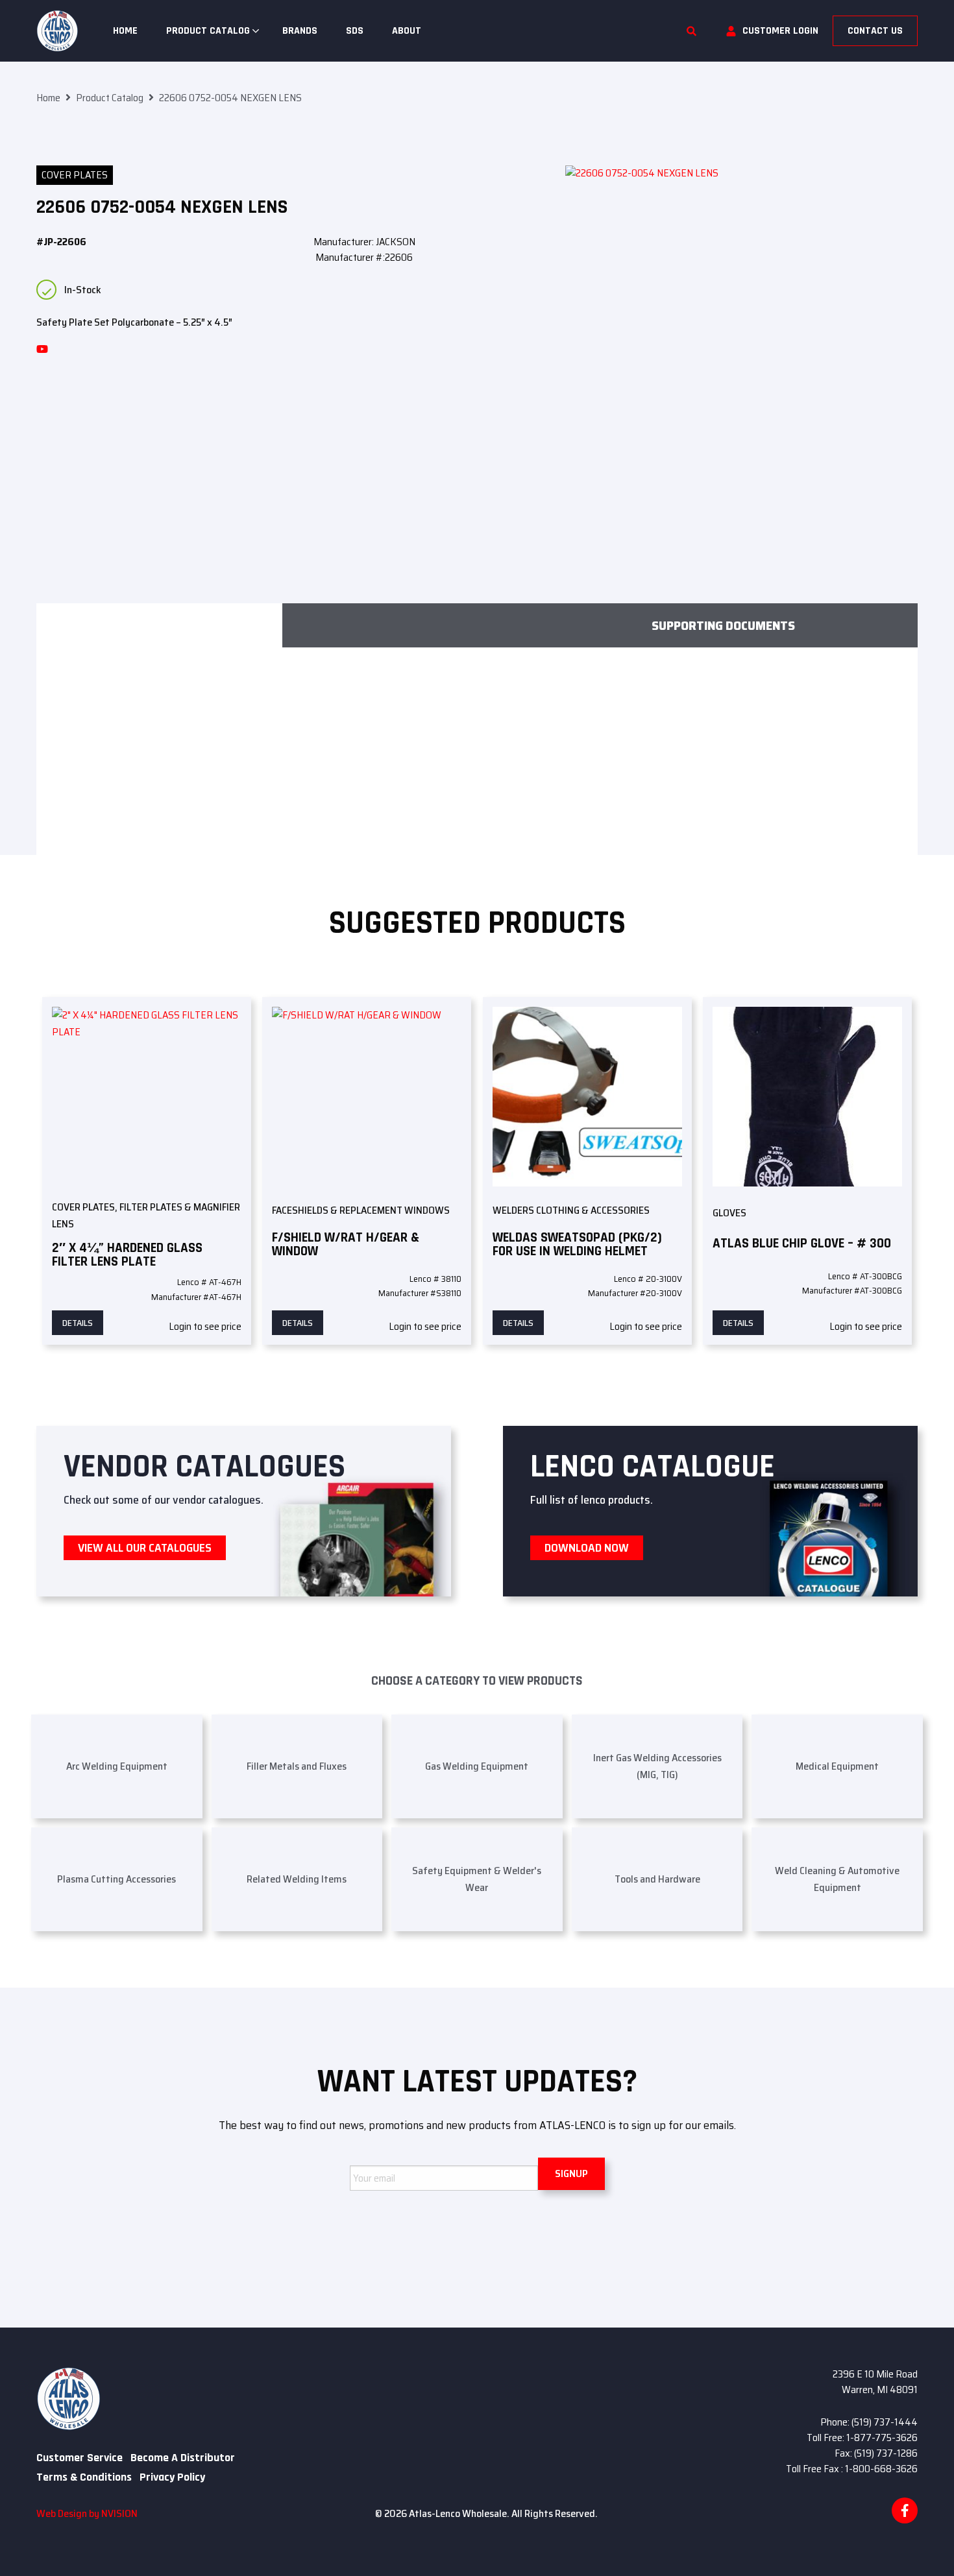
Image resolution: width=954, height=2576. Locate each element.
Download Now (587, 1548)
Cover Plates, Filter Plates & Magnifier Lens (146, 1215)
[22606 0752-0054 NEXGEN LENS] (741, 342)
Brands (300, 31)
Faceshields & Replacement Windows (361, 1210)
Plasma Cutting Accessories (116, 1879)
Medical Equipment (837, 1766)
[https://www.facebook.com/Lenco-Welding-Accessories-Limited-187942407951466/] (905, 2510)
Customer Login (780, 31)
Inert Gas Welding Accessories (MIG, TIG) (657, 1766)
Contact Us (875, 31)
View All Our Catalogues (145, 1548)
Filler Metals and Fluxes (297, 1766)
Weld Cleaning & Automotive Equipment (837, 1879)
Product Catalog (208, 31)
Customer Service (79, 2458)
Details (78, 1323)
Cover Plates (75, 175)
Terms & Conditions (84, 2477)
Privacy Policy (172, 2477)
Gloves (729, 1213)
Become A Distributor (183, 2458)
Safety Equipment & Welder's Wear (477, 1879)
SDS (355, 31)
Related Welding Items (297, 1879)
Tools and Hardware (657, 1879)
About (407, 31)
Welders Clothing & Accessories (571, 1210)
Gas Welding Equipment (477, 1766)
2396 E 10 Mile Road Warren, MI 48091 (875, 2382)
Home (125, 31)
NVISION (119, 2513)
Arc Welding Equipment (117, 1766)
